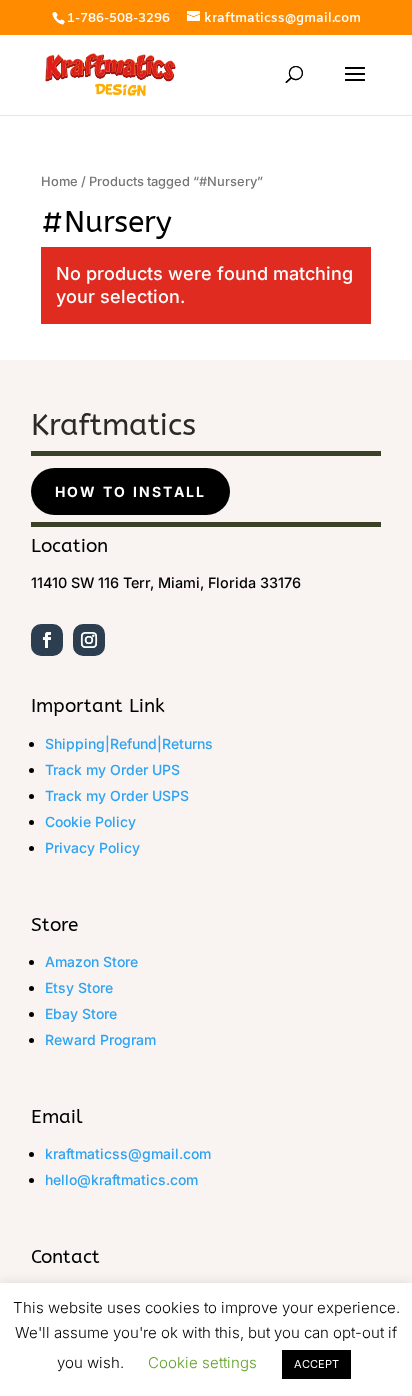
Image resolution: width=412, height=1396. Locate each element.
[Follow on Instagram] (89, 640)
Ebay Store (81, 1013)
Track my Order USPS (117, 795)
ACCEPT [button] (316, 1364)
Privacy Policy (92, 847)
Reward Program (100, 1039)
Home (59, 181)
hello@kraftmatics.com (121, 1179)
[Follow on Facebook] (47, 640)
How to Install (130, 491)
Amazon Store (91, 961)
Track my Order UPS (112, 769)
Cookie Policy (90, 821)
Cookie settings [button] (202, 1362)
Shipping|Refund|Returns (129, 743)
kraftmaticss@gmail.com (128, 1153)
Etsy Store (79, 987)
